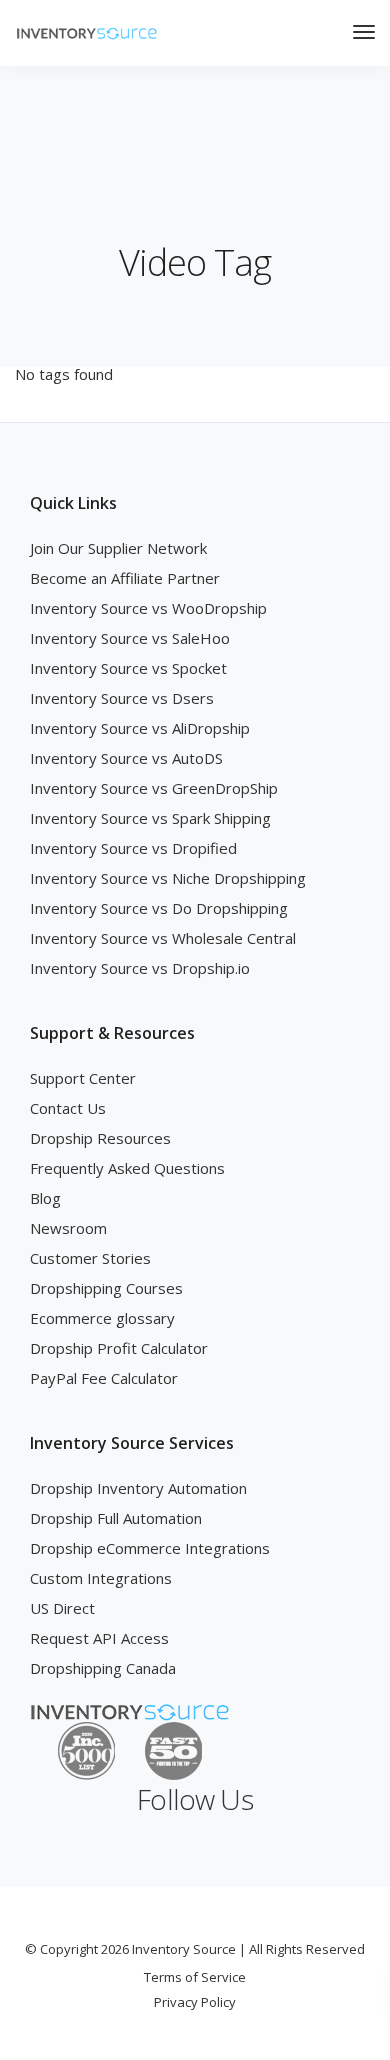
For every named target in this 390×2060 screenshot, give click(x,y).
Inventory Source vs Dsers (122, 698)
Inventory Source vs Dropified (133, 848)
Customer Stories (90, 1258)
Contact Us (68, 1108)
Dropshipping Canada (103, 1668)
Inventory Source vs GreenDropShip (154, 788)
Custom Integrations (101, 1578)
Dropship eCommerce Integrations (150, 1548)
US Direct (62, 1608)
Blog (45, 1198)
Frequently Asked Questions (127, 1168)
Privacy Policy (195, 2002)
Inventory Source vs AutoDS (126, 758)
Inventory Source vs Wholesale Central (163, 938)
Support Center (83, 1078)
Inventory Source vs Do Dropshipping (159, 908)
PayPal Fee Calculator (104, 1378)
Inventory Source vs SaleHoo (130, 638)
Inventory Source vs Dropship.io (140, 968)
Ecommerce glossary (102, 1318)
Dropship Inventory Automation (138, 1488)
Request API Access (99, 1638)
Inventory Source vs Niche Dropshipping (168, 878)
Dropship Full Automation (116, 1518)
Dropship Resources (100, 1138)
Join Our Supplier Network (118, 548)
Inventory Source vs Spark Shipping (150, 818)
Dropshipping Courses (106, 1288)
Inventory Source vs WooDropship (148, 608)
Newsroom (68, 1228)
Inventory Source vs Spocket (128, 668)
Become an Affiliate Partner (125, 578)
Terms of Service (195, 1977)
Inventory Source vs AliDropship (140, 728)
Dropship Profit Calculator (119, 1348)
